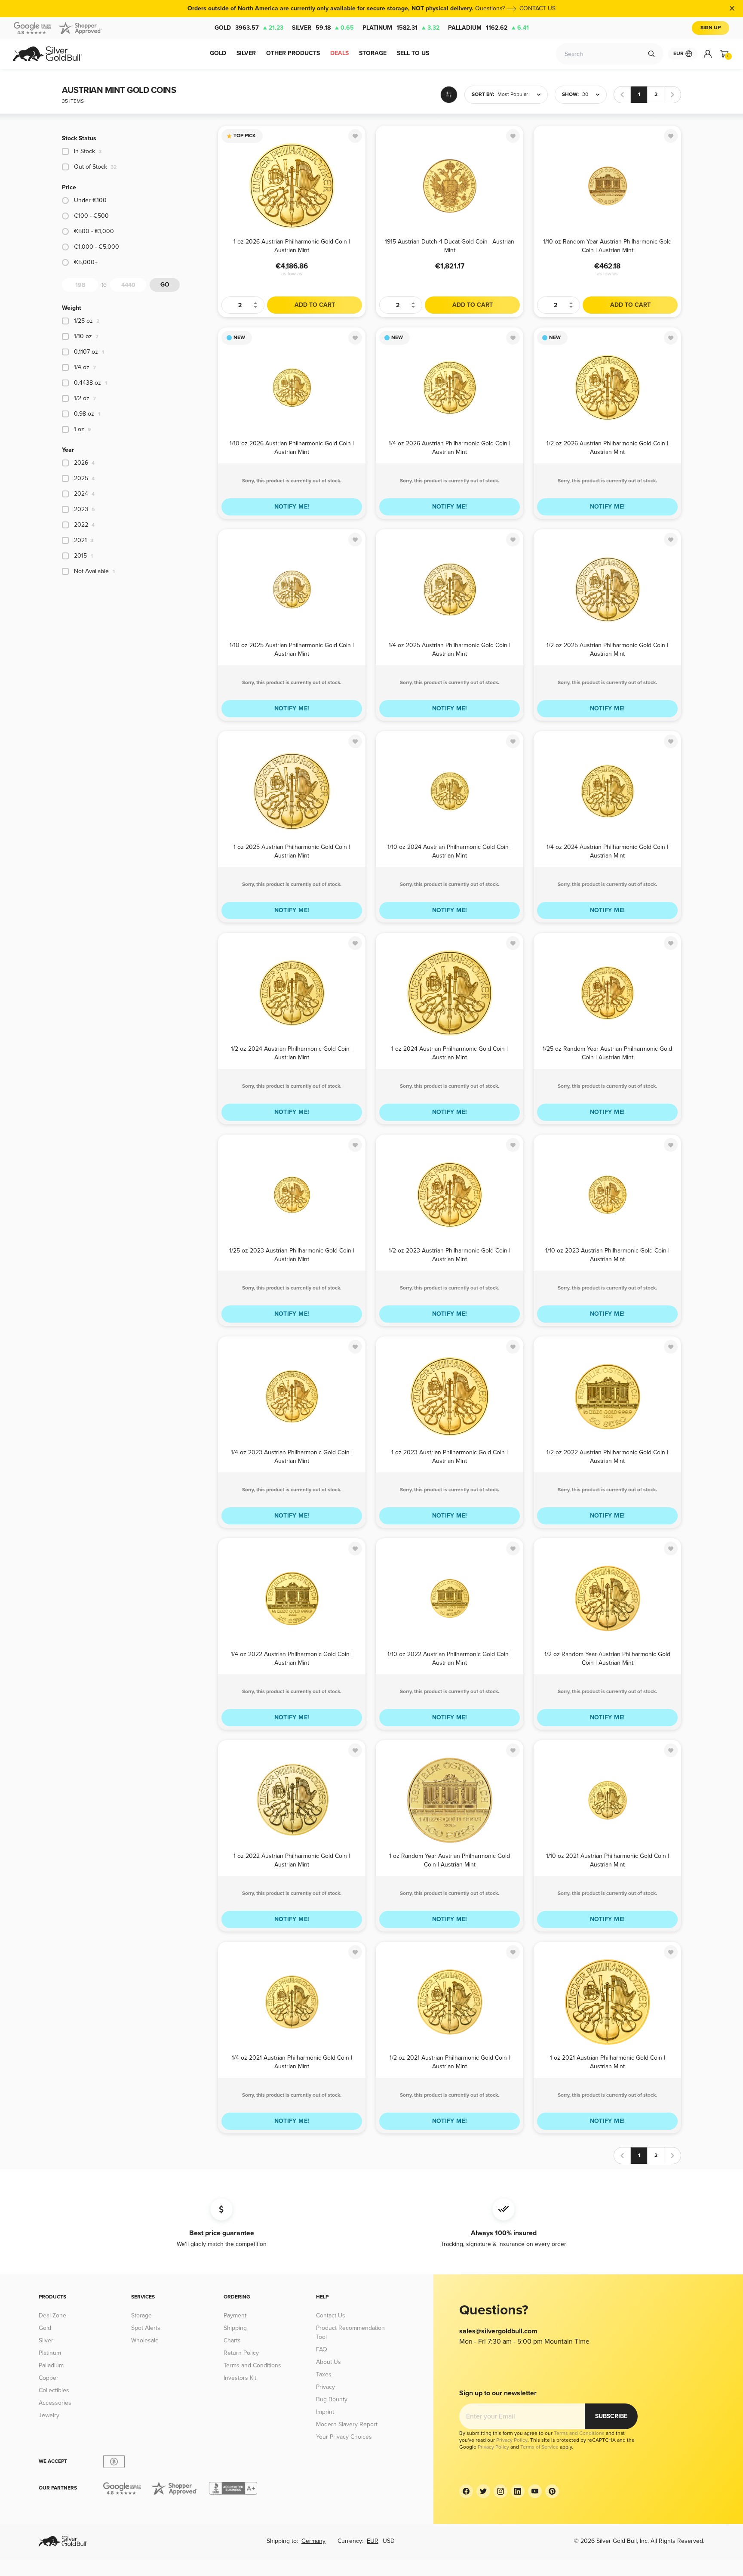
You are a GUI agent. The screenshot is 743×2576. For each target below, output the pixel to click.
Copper (49, 2378)
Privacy (325, 2387)
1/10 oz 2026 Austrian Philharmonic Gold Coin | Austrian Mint (292, 447)
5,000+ (86, 262)
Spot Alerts (146, 2328)
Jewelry (49, 2415)
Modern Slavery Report (347, 2424)
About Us (329, 2362)
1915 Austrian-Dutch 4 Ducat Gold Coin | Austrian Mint (450, 245)
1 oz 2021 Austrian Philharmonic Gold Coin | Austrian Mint (608, 2062)
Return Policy (241, 2353)
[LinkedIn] (518, 2491)
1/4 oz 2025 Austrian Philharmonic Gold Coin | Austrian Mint (450, 649)
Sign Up (711, 28)
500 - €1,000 (94, 231)
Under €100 (90, 200)
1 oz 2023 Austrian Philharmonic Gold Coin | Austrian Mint (450, 1456)
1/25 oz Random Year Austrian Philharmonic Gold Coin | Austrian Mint (607, 1053)
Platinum (401, 28)
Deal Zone (52, 2315)
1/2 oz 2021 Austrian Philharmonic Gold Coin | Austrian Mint (450, 2062)
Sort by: (483, 94)
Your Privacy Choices (344, 2437)
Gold (249, 28)
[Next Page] (672, 95)
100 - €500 (91, 216)
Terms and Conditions (252, 2365)
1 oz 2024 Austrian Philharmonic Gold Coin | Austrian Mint (450, 1053)
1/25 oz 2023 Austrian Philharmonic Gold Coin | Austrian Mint (292, 1254)
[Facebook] (466, 2491)
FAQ (322, 2349)
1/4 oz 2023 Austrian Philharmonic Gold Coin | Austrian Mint (292, 1456)
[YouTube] (535, 2491)
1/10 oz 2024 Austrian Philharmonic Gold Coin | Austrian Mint (450, 851)
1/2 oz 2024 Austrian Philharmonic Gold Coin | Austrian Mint (292, 1053)
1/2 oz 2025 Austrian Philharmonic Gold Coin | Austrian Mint (607, 649)
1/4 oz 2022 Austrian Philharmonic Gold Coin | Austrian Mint (292, 1658)
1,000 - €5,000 (97, 247)
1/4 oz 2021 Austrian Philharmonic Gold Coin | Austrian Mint (292, 2062)
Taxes (324, 2374)
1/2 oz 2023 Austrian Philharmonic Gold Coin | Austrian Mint (450, 1254)
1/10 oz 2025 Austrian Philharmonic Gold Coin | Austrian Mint (292, 649)
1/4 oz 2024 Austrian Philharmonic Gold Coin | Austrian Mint (607, 851)
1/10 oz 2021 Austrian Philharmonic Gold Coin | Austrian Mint (608, 1860)
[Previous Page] (622, 95)
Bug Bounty (332, 2399)
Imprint (325, 2412)
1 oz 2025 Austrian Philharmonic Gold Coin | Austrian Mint (292, 851)
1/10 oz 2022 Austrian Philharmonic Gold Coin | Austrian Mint (450, 1658)
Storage (141, 2315)
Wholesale (145, 2340)
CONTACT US (537, 8)
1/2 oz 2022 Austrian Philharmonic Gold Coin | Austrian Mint (607, 1456)
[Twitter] (483, 2491)
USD (389, 2541)
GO (165, 285)
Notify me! (292, 507)
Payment (235, 2315)
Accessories (55, 2403)
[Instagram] (500, 2491)
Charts (232, 2340)
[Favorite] (355, 136)
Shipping (235, 2328)
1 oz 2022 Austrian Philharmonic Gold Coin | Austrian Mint (292, 1860)
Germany (313, 2541)
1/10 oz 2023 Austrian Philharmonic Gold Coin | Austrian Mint (607, 1254)
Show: (570, 94)
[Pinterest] (552, 2491)
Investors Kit (240, 2378)
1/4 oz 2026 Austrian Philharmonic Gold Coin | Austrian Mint (450, 447)
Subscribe (611, 2416)
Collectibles (54, 2390)
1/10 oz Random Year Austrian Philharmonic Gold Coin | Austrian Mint (607, 245)
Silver (323, 28)
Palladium (488, 28)
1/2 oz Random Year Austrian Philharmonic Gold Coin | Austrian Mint (607, 1658)
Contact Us (331, 2315)
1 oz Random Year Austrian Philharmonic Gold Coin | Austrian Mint (450, 1860)
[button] (506, 95)
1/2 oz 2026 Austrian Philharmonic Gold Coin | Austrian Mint (607, 447)
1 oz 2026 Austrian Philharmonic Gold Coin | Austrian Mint (292, 245)
